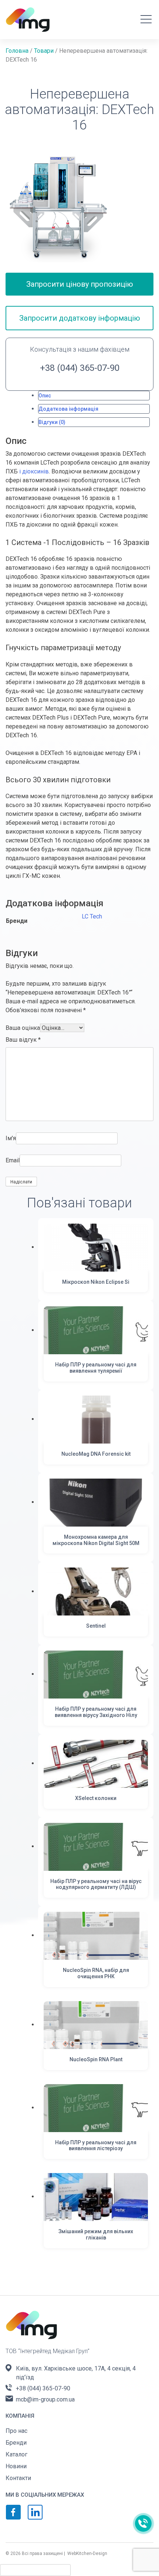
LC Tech (92, 916)
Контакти (18, 2478)
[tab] (94, 396)
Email (13, 1160)
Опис (45, 396)
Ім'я (11, 1138)
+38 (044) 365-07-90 (80, 368)
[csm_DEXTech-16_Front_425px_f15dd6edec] (59, 208)
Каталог (16, 2454)
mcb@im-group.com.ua (45, 2399)
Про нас (16, 2431)
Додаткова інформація (68, 409)
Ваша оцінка (23, 1028)
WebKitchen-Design (87, 2553)
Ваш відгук (23, 1040)
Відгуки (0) (52, 422)
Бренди (16, 2443)
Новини (16, 2466)
